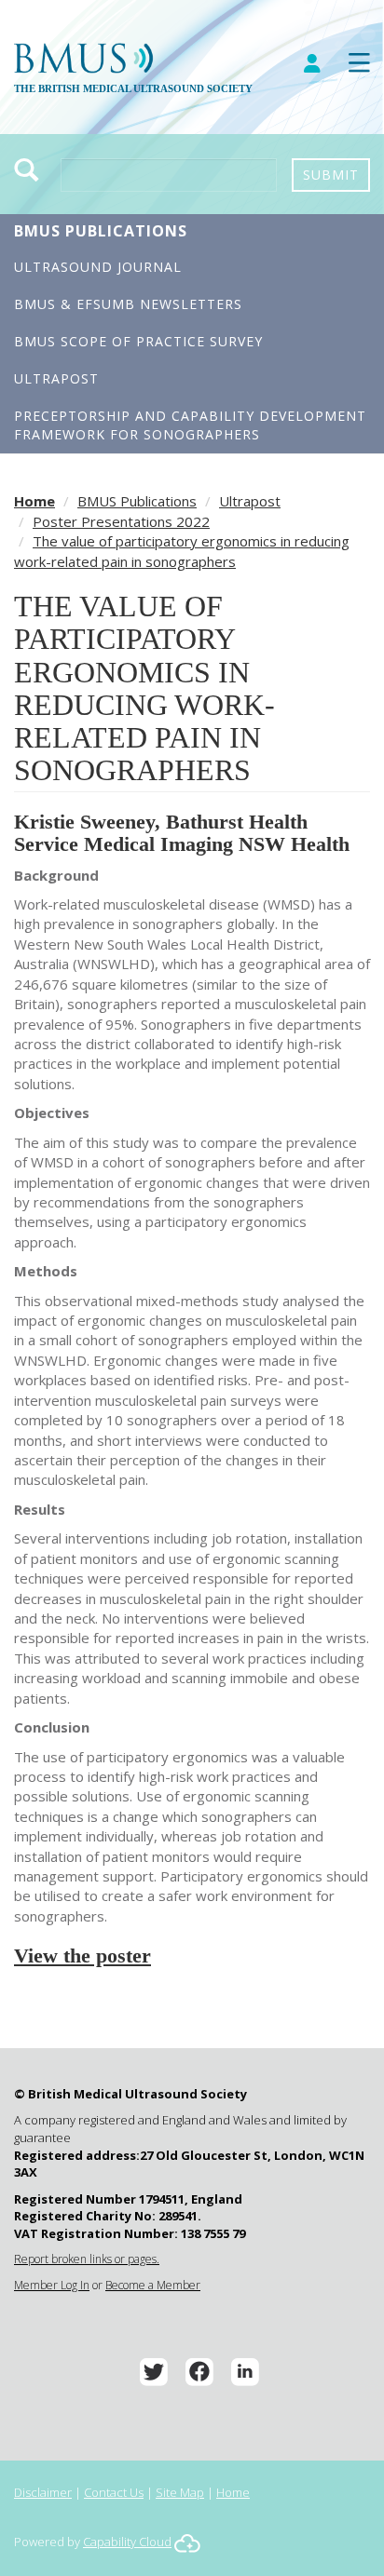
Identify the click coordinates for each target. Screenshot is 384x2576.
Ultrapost (56, 378)
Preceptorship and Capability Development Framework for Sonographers (190, 425)
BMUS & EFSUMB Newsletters (128, 304)
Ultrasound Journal (98, 267)
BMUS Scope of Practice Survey (138, 341)
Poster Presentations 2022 (121, 521)
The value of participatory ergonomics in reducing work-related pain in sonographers (182, 551)
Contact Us (114, 2492)
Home (34, 501)
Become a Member (153, 2285)
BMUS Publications (101, 231)
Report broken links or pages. (87, 2259)
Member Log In (52, 2285)
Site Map (180, 2492)
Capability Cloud (127, 2542)
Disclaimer (43, 2492)
